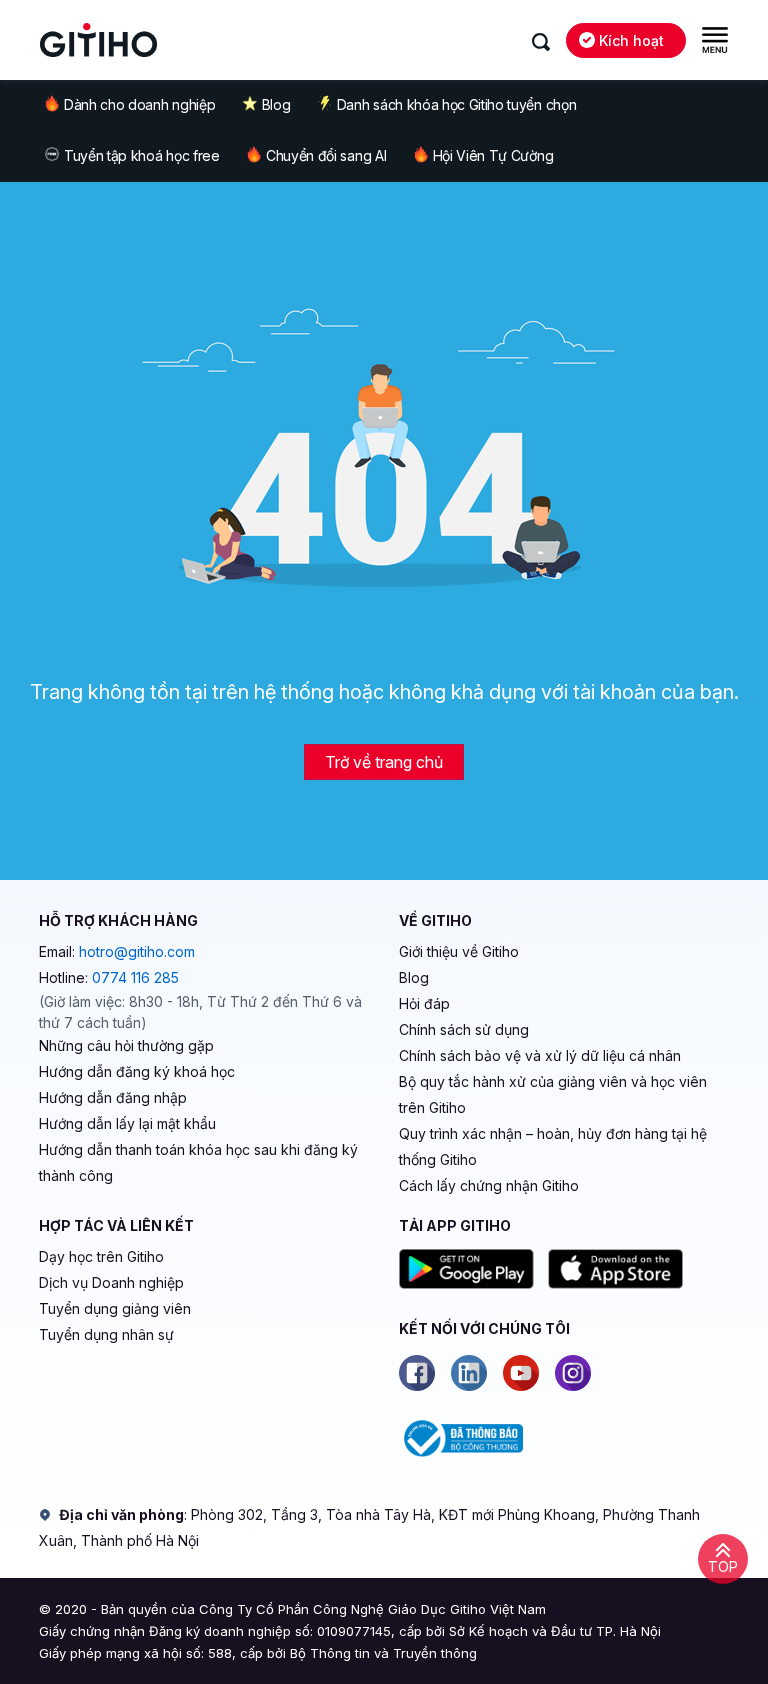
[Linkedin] (469, 1373)
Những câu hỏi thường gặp (126, 1045)
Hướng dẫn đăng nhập (113, 1097)
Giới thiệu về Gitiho (459, 951)
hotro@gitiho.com (137, 951)
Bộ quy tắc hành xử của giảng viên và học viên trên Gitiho (553, 1094)
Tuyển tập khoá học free (142, 155)
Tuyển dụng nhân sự (106, 1334)
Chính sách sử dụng (464, 1029)
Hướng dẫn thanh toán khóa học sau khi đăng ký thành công (198, 1162)
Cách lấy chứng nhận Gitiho (489, 1185)
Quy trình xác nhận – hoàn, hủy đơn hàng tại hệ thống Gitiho (553, 1146)
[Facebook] (417, 1373)
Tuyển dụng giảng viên (115, 1308)
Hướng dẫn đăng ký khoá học (137, 1071)
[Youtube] (521, 1373)
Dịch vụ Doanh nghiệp (111, 1282)
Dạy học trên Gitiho (101, 1256)
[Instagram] (573, 1373)
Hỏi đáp (424, 1003)
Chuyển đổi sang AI (326, 155)
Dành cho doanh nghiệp (139, 104)
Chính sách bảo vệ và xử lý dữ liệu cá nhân (540, 1055)
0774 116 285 (135, 977)
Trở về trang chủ (384, 762)
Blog (276, 104)
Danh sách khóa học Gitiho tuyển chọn (456, 104)
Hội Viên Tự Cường (493, 155)
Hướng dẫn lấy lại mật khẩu (127, 1123)
